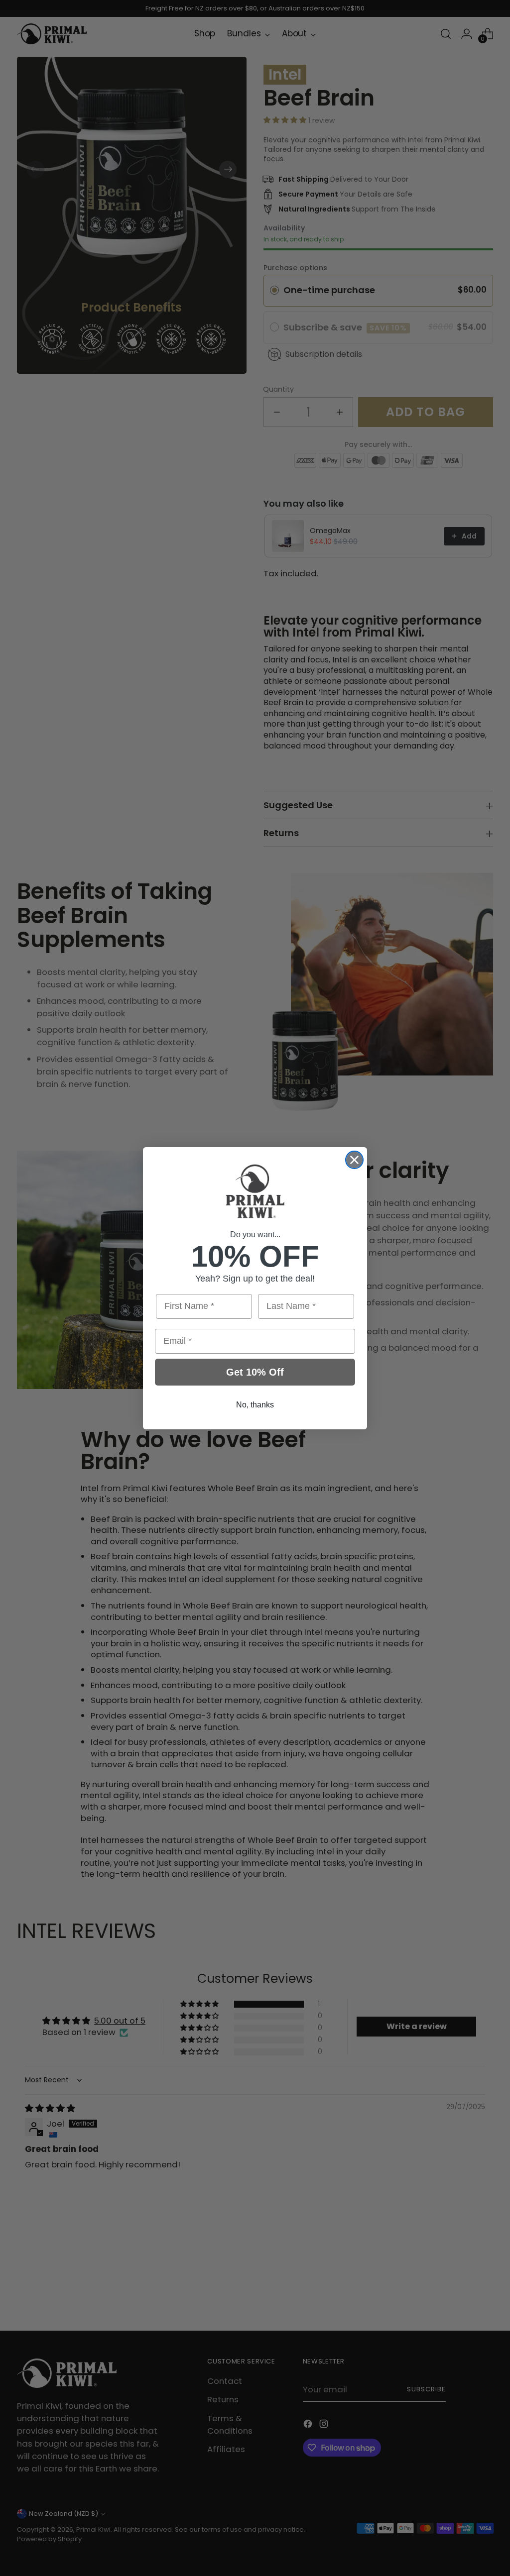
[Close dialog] (354, 1160)
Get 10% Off (255, 1372)
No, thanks (255, 1405)
